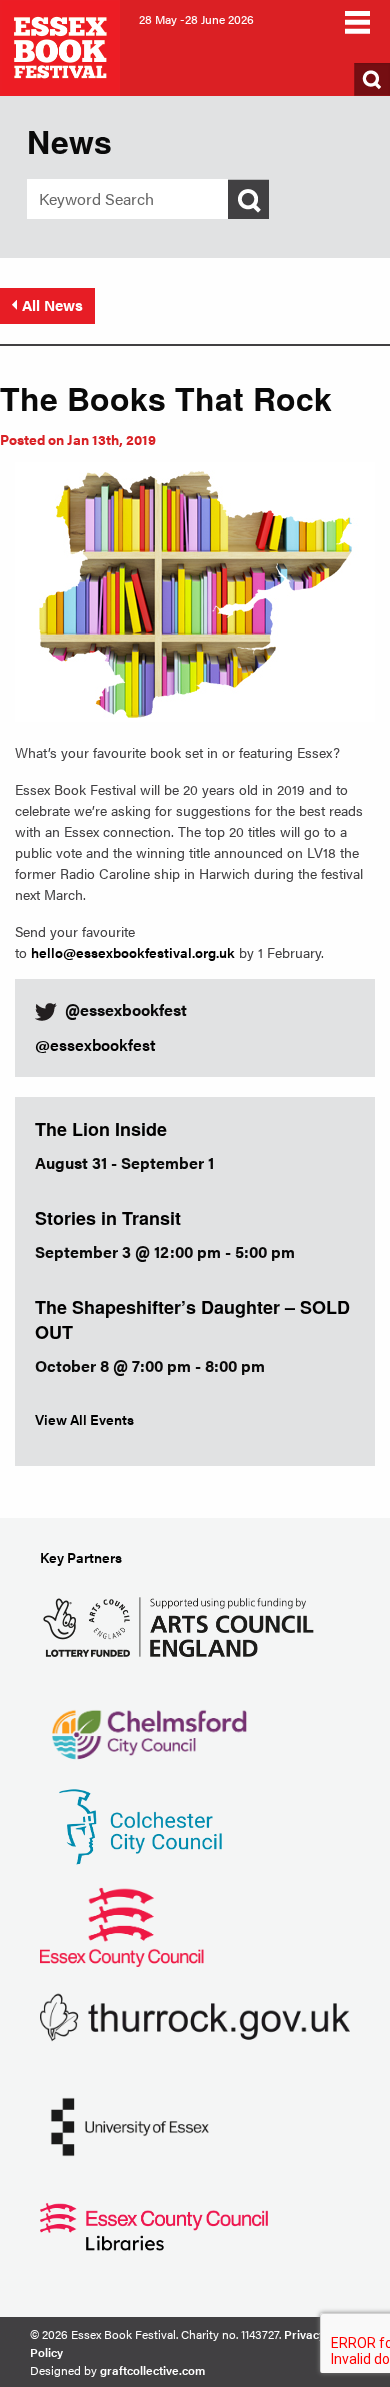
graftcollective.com (152, 2370)
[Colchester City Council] (140, 1824)
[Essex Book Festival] (62, 45)
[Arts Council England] (182, 1624)
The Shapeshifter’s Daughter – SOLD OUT (192, 1319)
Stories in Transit (108, 1218)
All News (52, 304)
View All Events (84, 1419)
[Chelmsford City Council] (148, 1724)
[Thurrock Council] (195, 2015)
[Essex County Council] (122, 1924)
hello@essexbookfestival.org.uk (133, 952)
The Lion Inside (101, 1129)
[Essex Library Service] (154, 2224)
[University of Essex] (130, 2124)
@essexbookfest (95, 1044)
